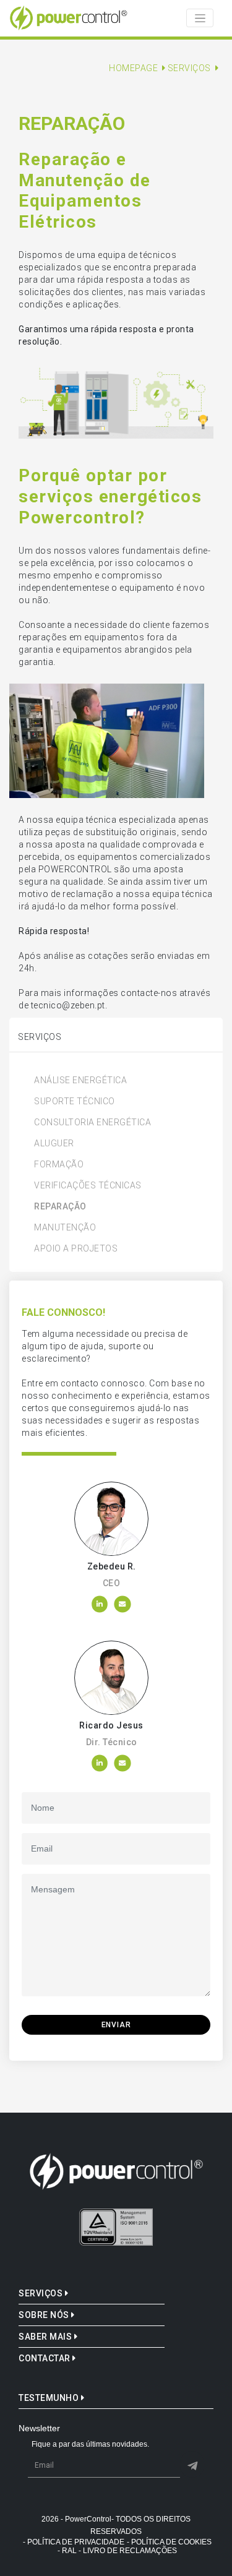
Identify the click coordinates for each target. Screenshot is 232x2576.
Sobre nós (45, 2315)
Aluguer (54, 1143)
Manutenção (65, 1227)
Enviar (116, 2025)
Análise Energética (80, 1080)
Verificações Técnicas (88, 1185)
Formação (59, 1164)
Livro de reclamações (130, 2551)
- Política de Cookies (169, 2542)
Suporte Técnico (75, 1101)
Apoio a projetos (76, 1248)
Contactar (45, 2358)
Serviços (42, 2293)
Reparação (60, 1206)
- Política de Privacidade (74, 2542)
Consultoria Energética (92, 1122)
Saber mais (46, 2337)
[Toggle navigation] (200, 18)
